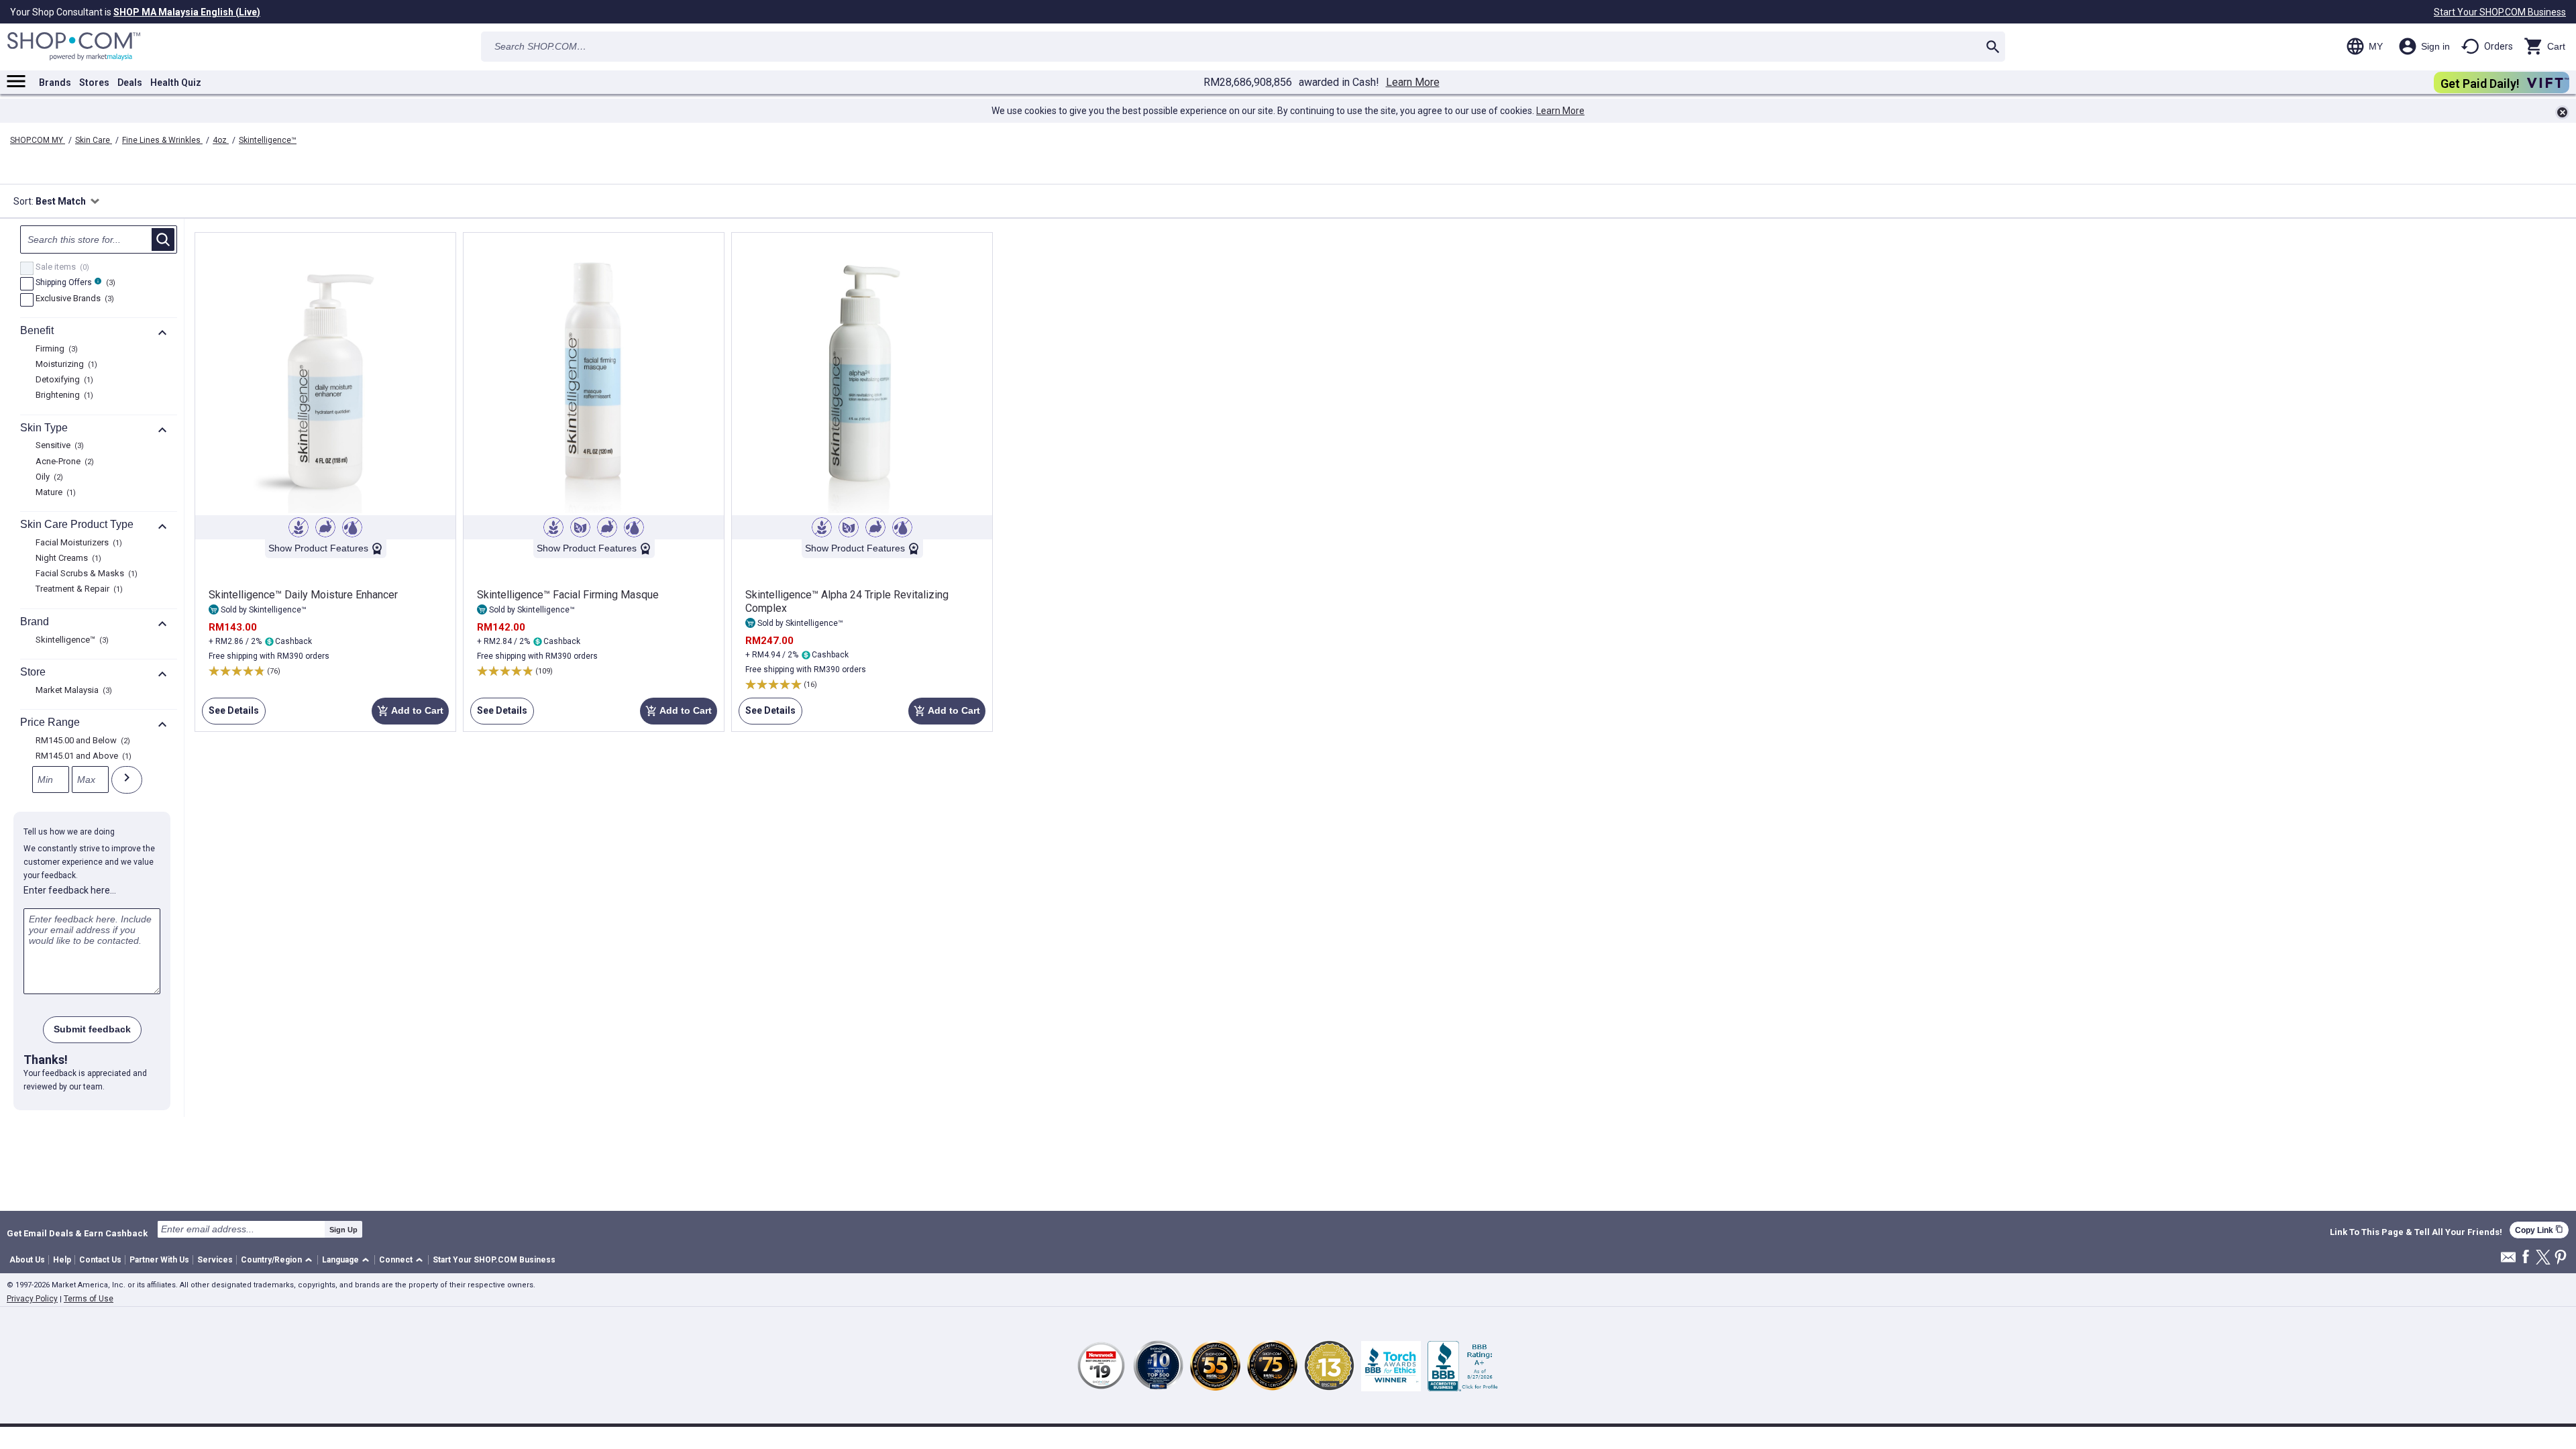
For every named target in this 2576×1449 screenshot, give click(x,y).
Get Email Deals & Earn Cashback (77, 1233)
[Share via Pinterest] (2561, 1258)
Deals (130, 83)
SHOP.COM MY (38, 140)
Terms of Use (89, 1299)
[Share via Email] (2508, 1261)
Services (215, 1260)
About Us (27, 1260)
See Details (230, 715)
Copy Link (2539, 1230)
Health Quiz (176, 83)
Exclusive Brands (73, 299)
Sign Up (343, 1230)
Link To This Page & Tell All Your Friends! (2416, 1232)
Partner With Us (159, 1260)
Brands (55, 83)
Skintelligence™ (268, 140)
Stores (94, 83)
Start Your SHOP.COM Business (2500, 12)
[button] (279, 1260)
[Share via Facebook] (2526, 1257)
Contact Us (100, 1260)
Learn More (1413, 83)
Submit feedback (92, 1029)
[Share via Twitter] (2543, 1258)
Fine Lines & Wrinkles (162, 140)
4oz (221, 140)
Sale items (61, 268)
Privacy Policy (32, 1299)
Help (62, 1260)
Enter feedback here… (70, 890)
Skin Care (94, 140)
